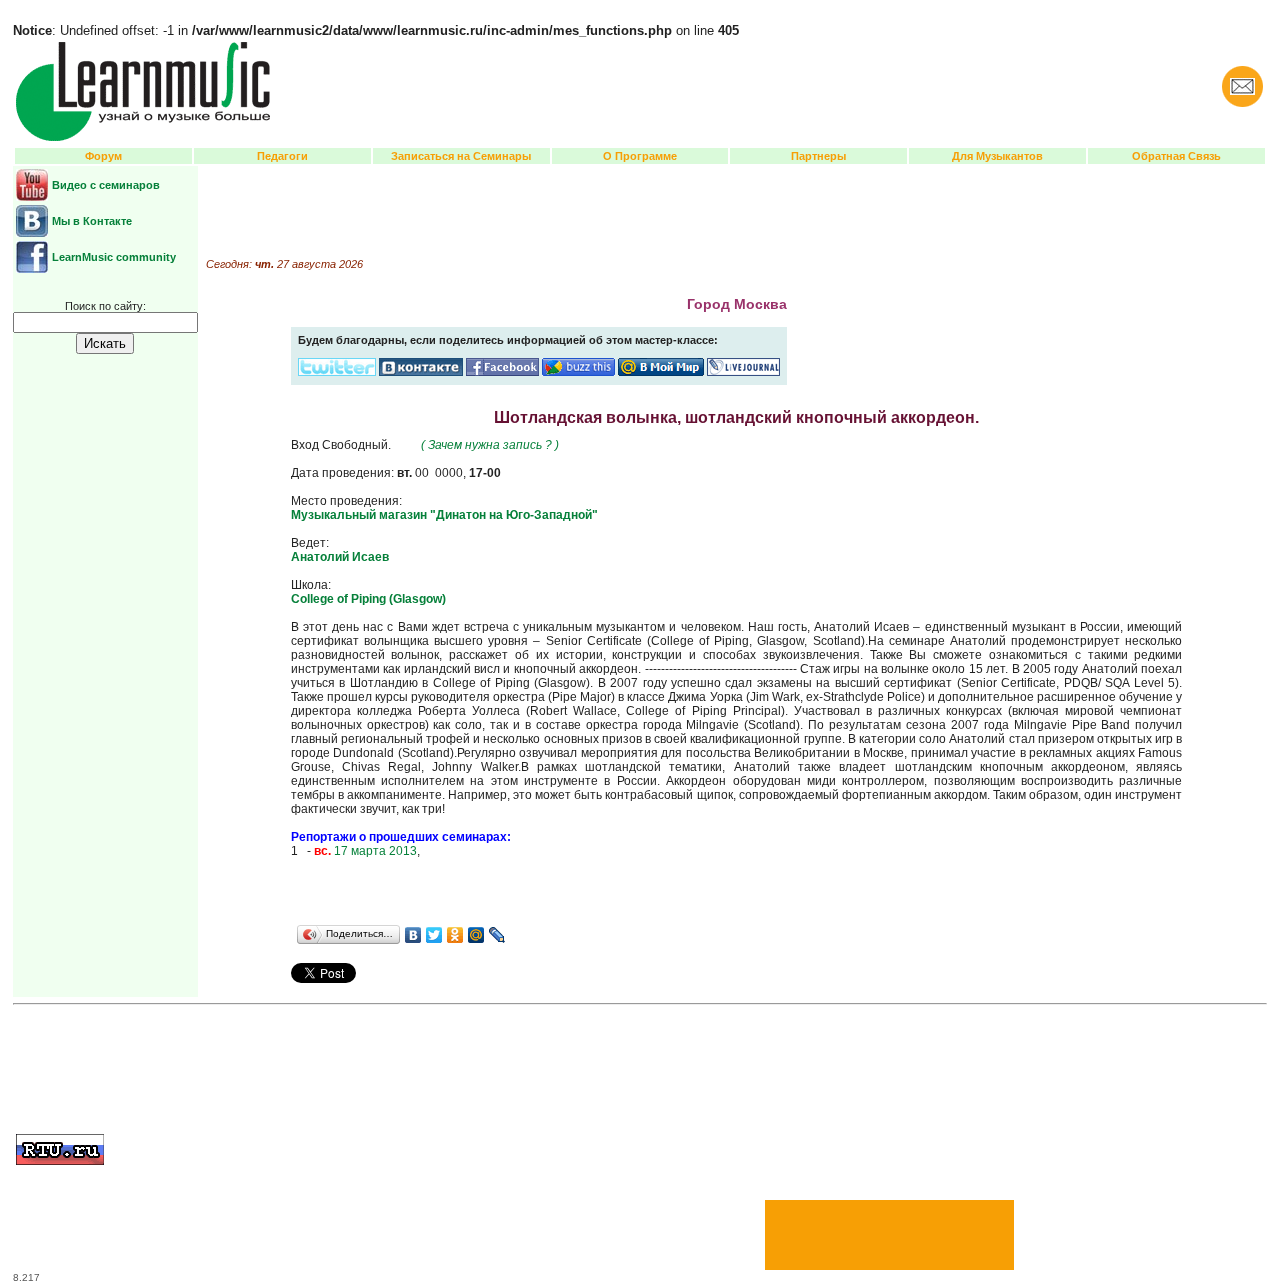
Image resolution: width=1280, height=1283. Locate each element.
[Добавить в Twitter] (337, 372)
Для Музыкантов (997, 156)
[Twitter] (434, 935)
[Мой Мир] (476, 935)
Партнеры (818, 156)
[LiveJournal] (497, 935)
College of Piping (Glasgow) (368, 599)
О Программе (640, 156)
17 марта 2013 (365, 851)
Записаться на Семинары (461, 156)
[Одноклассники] (455, 935)
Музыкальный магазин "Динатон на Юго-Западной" (444, 515)
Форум (103, 156)
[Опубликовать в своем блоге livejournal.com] (743, 372)
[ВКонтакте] (413, 935)
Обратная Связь (1176, 156)
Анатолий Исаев (340, 557)
